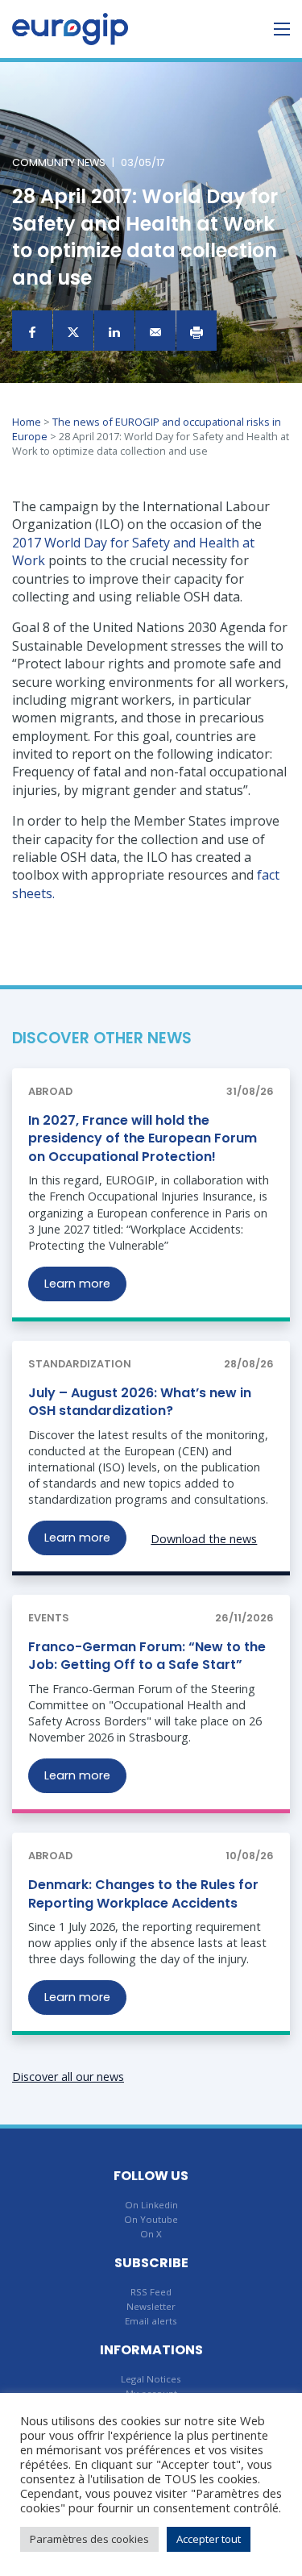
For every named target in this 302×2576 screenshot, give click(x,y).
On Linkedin (151, 2205)
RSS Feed (151, 2292)
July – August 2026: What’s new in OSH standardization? (140, 1402)
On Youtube (151, 2219)
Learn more (77, 1284)
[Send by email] (155, 331)
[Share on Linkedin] (114, 331)
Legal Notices (151, 2379)
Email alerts (151, 2321)
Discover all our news (68, 2077)
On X (151, 2234)
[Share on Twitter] (73, 331)
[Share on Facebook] (32, 331)
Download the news (204, 1539)
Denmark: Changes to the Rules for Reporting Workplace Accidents (143, 1894)
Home (27, 422)
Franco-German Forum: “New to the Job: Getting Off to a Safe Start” (147, 1656)
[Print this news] (197, 331)
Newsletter (151, 2306)
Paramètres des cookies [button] (89, 2539)
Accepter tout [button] (209, 2539)
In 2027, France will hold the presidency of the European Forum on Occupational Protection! (143, 1138)
